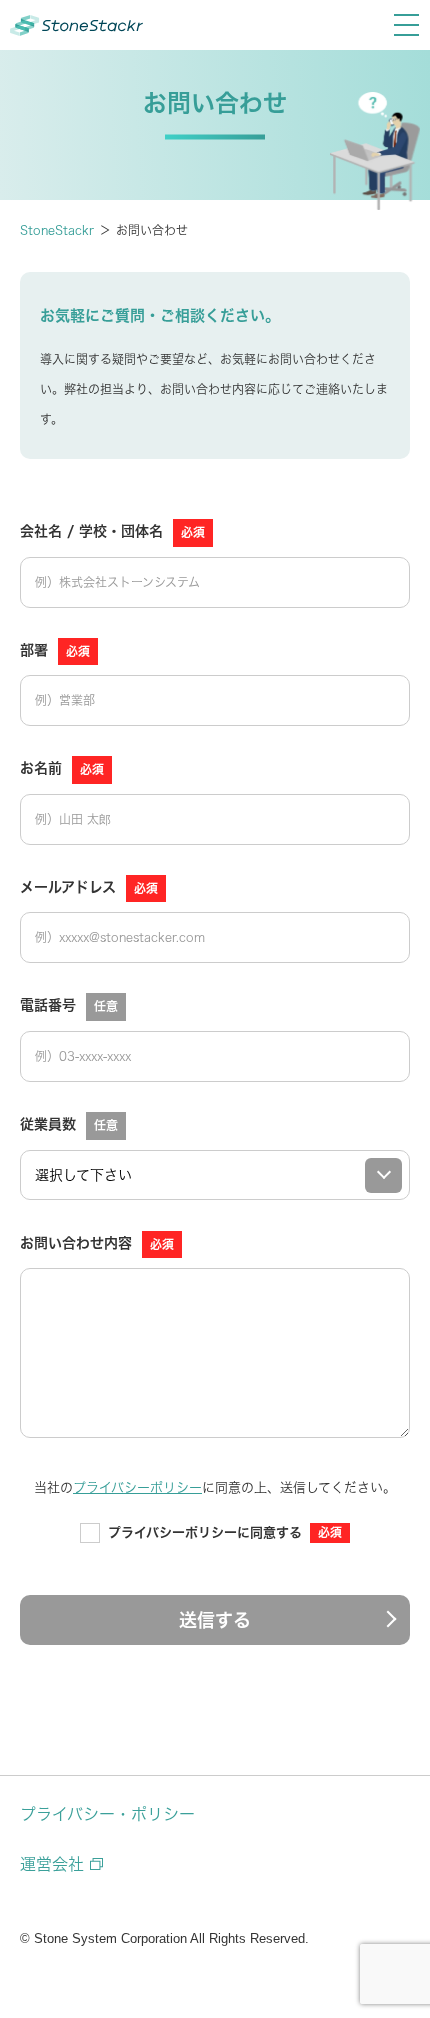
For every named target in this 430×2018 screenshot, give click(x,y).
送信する (215, 1620)
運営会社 (52, 1864)
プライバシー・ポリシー (107, 1814)
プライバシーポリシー (137, 1487)
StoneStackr (57, 230)
